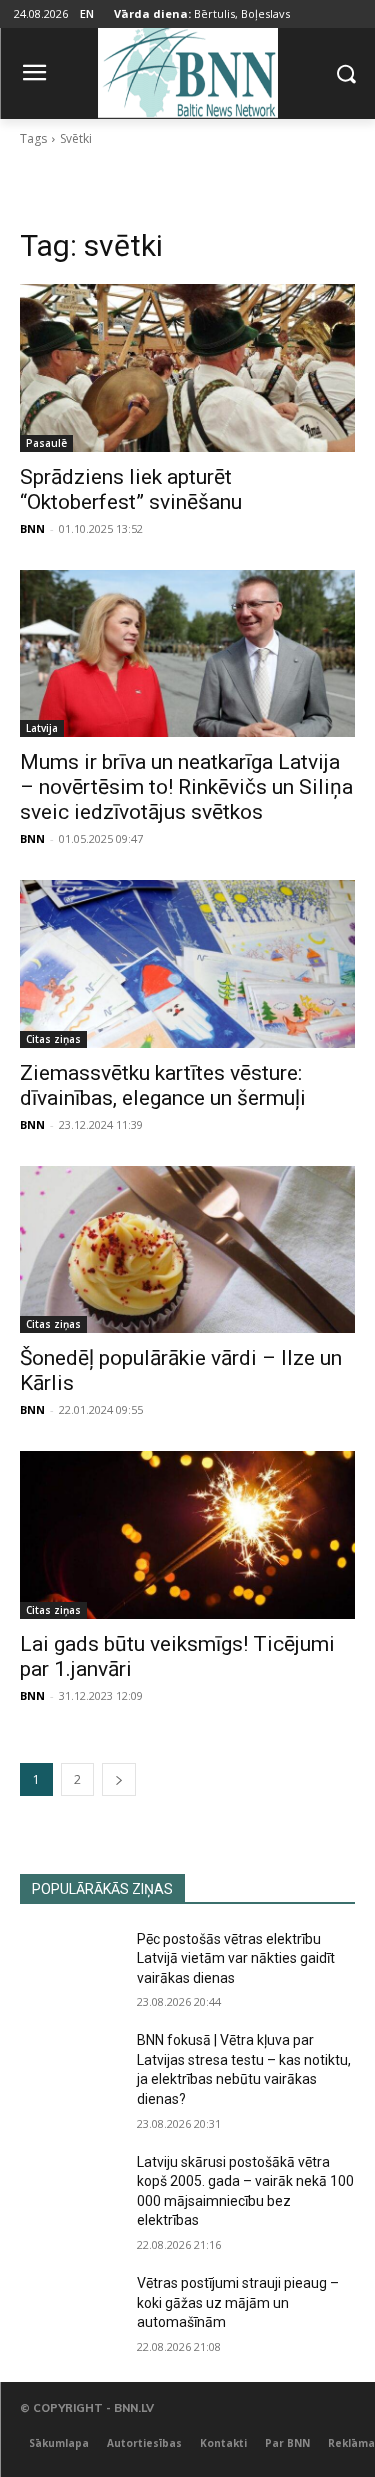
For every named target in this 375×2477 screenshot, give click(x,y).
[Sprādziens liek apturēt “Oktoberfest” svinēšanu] (187, 368)
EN (87, 13)
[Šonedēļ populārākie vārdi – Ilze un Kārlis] (187, 1250)
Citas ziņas (53, 1039)
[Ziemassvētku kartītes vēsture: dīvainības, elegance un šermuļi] (187, 964)
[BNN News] (187, 69)
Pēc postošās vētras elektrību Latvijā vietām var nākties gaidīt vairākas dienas (236, 1958)
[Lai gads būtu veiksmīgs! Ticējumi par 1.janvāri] (187, 1535)
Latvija (42, 728)
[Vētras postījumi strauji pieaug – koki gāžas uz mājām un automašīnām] (70, 2309)
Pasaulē (46, 443)
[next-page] (119, 1779)
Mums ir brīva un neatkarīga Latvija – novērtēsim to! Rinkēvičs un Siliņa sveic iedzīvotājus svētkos (186, 787)
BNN (32, 528)
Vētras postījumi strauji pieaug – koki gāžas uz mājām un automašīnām (238, 2302)
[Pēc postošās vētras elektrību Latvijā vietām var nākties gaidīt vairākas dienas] (70, 1965)
